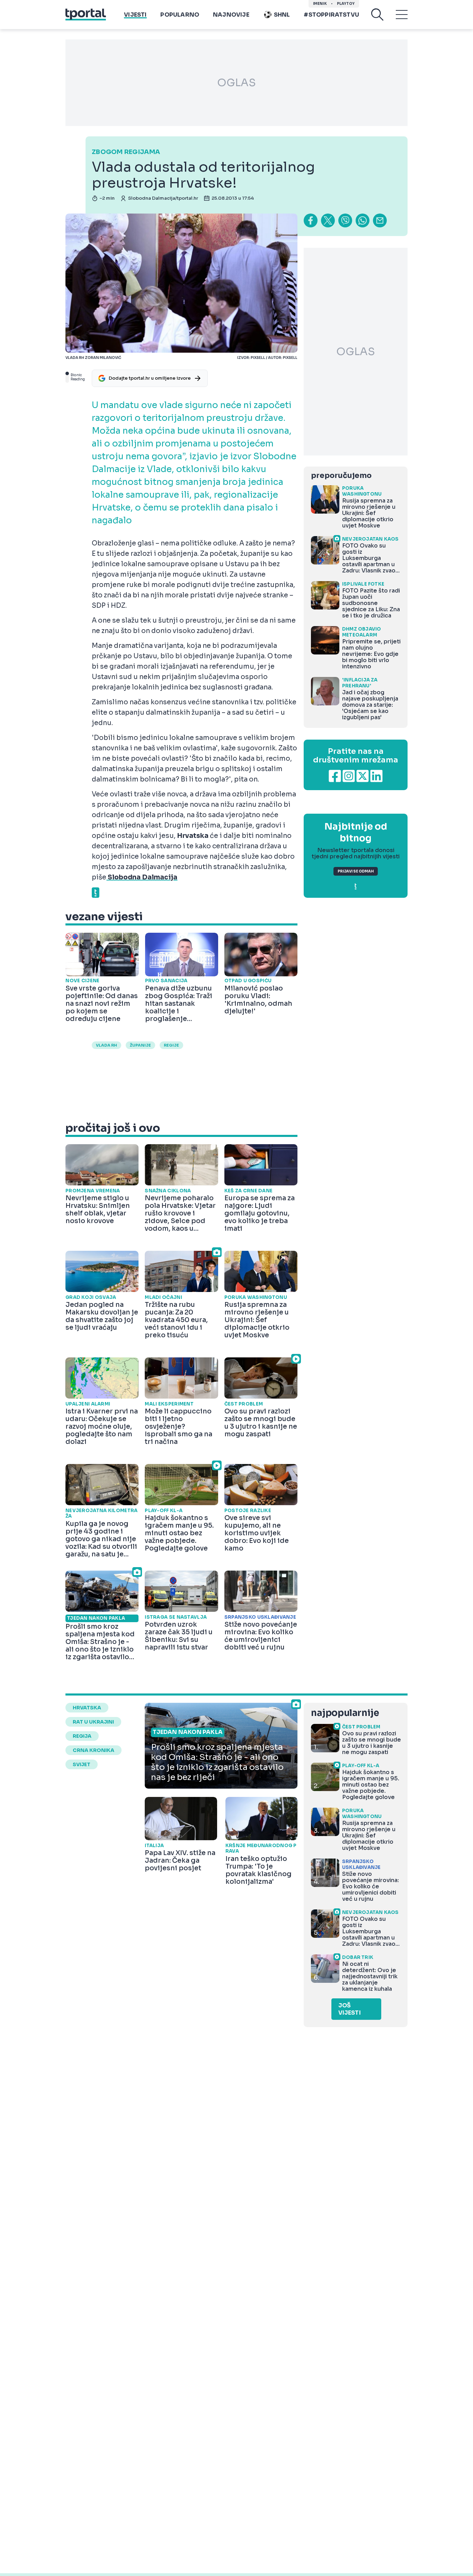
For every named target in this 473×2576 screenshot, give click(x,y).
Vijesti (135, 15)
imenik (320, 4)
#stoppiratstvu (331, 15)
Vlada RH (106, 1045)
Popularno (180, 15)
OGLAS (237, 83)
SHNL (282, 15)
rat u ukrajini (93, 1722)
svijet (82, 1764)
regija (82, 1736)
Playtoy (346, 4)
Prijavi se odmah (356, 871)
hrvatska (87, 1708)
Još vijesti (350, 2009)
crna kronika (93, 1750)
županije (140, 1045)
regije (171, 1045)
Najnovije (231, 15)
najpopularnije (345, 1713)
